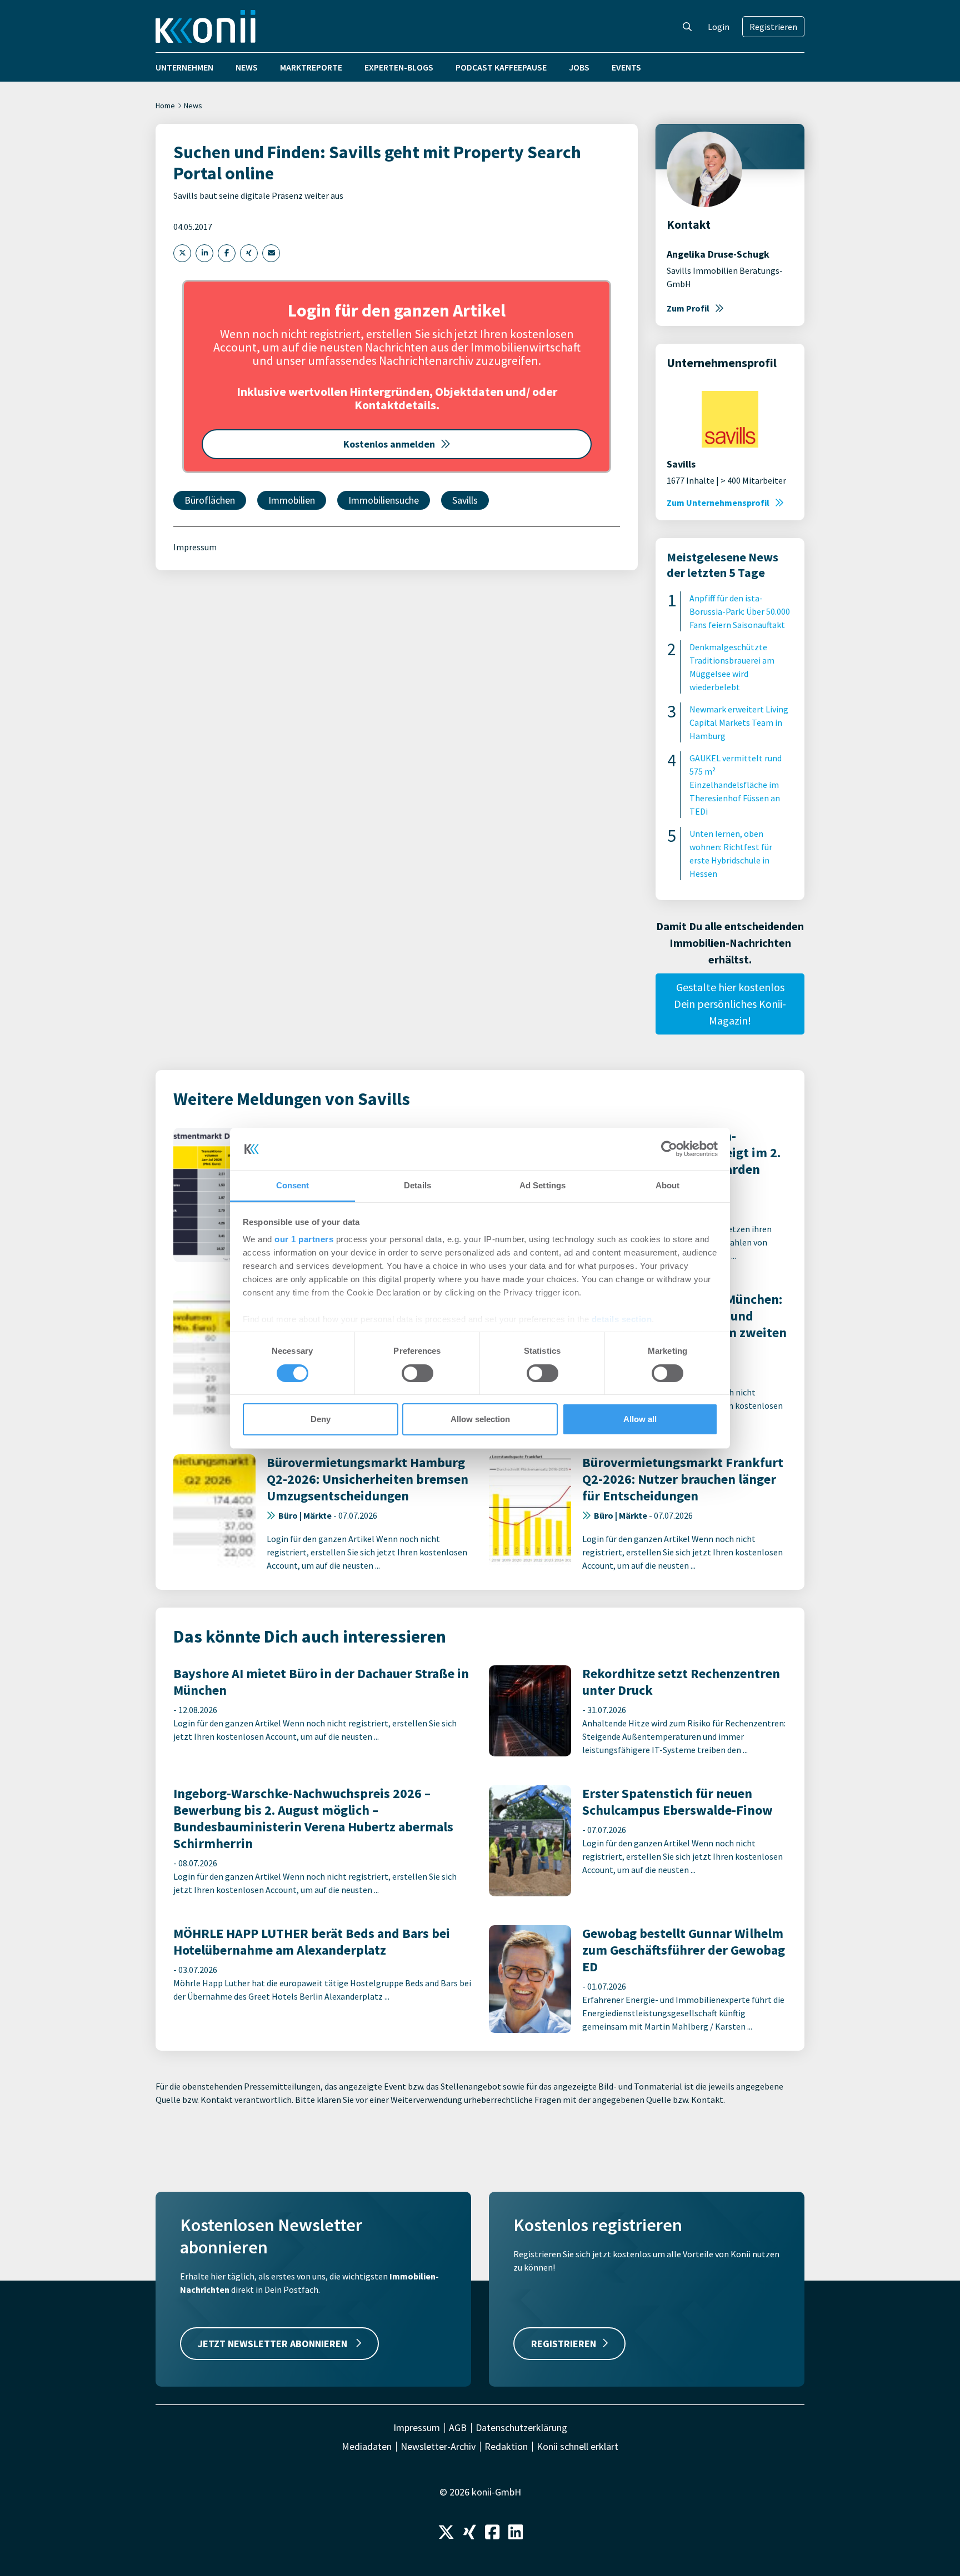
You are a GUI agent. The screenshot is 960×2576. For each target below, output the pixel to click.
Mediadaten (367, 2447)
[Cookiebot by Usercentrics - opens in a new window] (669, 1149)
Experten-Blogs (399, 67)
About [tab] (668, 1185)
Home (165, 106)
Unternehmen (184, 67)
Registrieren (773, 27)
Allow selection (480, 1419)
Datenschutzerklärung (521, 2428)
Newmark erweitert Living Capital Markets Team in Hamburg (739, 722)
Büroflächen (210, 500)
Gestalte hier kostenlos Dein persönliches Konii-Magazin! (730, 1004)
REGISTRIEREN (564, 2344)
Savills (465, 500)
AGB (458, 2428)
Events (626, 67)
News (247, 67)
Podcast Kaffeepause (501, 67)
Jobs (579, 67)
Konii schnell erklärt (577, 2447)
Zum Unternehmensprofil (718, 503)
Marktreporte (311, 67)
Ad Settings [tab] (542, 1185)
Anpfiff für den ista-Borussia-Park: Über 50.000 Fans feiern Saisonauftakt (740, 611)
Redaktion (506, 2447)
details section (622, 1319)
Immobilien (292, 500)
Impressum (195, 547)
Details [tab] (417, 1185)
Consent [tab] (293, 1185)
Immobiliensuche (384, 500)
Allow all (640, 1419)
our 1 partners (304, 1239)
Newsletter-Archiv (438, 2447)
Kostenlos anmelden (389, 444)
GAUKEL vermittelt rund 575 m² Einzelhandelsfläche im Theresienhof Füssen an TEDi (736, 785)
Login (719, 27)
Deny (321, 1419)
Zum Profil (688, 308)
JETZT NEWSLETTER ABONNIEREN (274, 2344)
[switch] (417, 1373)
